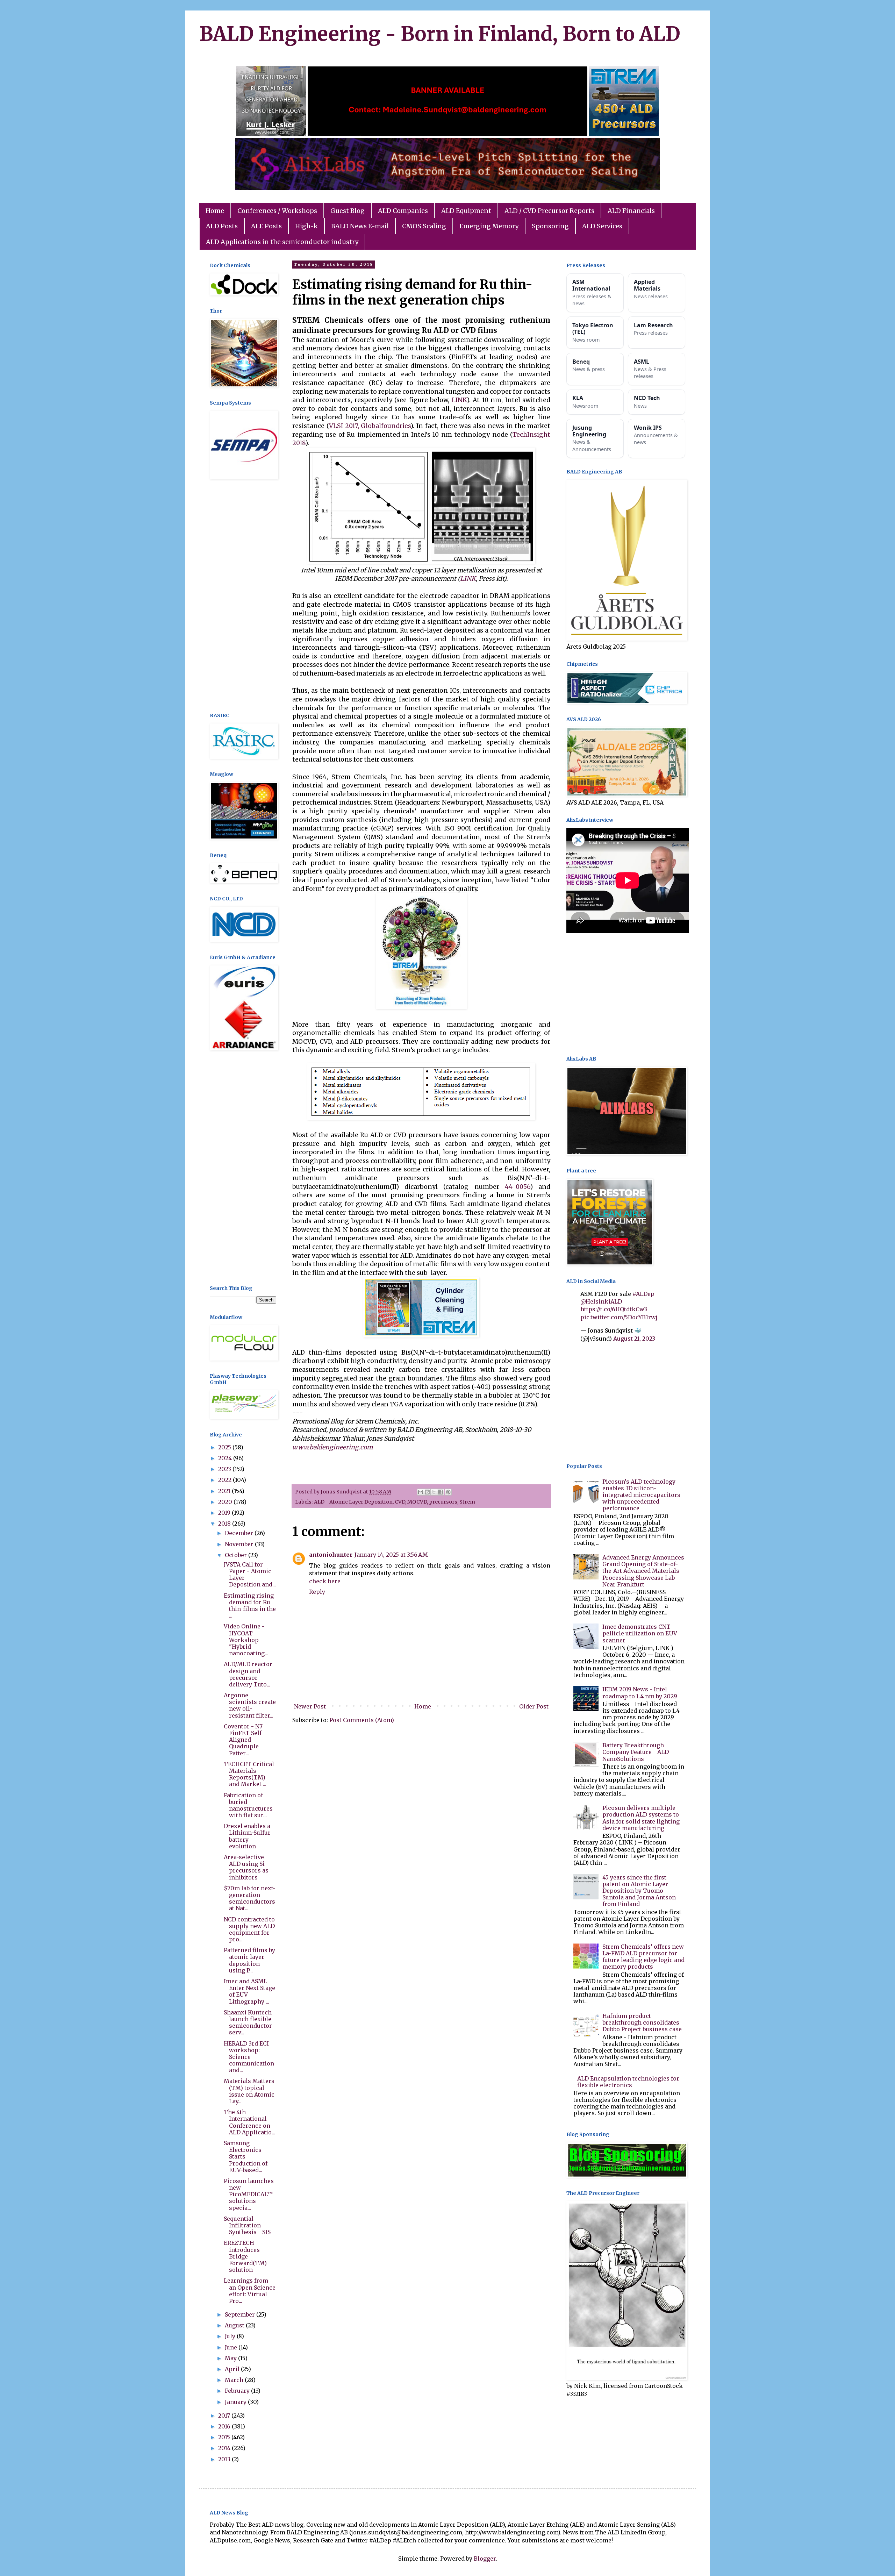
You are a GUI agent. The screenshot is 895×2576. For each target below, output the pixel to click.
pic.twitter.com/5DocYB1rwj (619, 1317)
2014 (225, 2448)
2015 (225, 2437)
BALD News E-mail (360, 226)
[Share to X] (434, 1492)
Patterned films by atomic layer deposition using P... (249, 1960)
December (240, 1533)
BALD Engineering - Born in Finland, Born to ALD (440, 34)
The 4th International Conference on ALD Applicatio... (249, 2122)
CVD (400, 1502)
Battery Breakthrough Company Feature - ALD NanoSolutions (636, 1752)
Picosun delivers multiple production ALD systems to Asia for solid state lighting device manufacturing (641, 1818)
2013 (225, 2459)
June (232, 2347)
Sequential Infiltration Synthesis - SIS (247, 2225)
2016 (225, 2426)
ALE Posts (266, 226)
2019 (225, 1513)
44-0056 (517, 1187)
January (236, 2402)
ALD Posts (222, 226)
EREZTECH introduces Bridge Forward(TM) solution (245, 2256)
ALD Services (602, 226)
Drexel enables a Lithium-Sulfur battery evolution (247, 1836)
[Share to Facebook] (441, 1492)
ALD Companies (403, 211)
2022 (225, 1480)
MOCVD (417, 1502)
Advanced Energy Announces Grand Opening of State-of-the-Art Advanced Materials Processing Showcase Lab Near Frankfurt (643, 1571)
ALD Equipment (466, 211)
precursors (443, 1502)
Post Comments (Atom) (362, 1720)
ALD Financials (631, 211)
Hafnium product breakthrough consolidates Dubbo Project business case (642, 2022)
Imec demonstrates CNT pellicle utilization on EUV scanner (640, 1633)
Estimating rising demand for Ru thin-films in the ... (250, 1606)
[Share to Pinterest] (448, 1492)
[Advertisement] (243, 597)
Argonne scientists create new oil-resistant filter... (250, 1705)
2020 (226, 1502)
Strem (467, 1502)
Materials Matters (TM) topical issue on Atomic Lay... (249, 2091)
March (235, 2380)
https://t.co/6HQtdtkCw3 (614, 1309)
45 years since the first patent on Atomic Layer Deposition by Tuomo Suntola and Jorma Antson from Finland (639, 1891)
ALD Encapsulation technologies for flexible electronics (628, 2082)
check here (325, 1581)
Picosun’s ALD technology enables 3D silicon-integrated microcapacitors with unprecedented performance (641, 1495)
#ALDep (643, 1294)
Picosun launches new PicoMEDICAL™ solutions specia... (249, 2194)
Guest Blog (348, 211)
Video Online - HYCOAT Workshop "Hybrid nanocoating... (246, 1640)
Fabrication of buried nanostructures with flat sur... (248, 1805)
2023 (225, 1469)
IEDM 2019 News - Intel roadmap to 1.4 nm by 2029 (640, 1693)
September (241, 2314)
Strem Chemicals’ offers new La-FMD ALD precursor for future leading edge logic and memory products (643, 1957)
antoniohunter (331, 1555)
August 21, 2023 (634, 1339)
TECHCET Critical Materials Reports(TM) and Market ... (249, 1774)
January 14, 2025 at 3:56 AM (391, 1555)
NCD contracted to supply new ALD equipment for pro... (249, 1929)
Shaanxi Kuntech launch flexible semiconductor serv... (248, 2022)
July (231, 2336)
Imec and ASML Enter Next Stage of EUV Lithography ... (249, 1991)
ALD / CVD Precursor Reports (549, 211)
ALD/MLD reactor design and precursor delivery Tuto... (248, 1674)
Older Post (534, 1706)
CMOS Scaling (424, 226)
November (240, 1544)
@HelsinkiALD (601, 1301)
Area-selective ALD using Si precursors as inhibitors (246, 1867)
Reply (317, 1592)
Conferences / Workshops (277, 211)
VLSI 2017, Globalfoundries (370, 426)
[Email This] (421, 1492)
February (238, 2391)
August (235, 2325)
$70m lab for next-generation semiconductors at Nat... (250, 1898)
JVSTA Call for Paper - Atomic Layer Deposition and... (250, 1575)
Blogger (485, 2559)
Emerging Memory (489, 226)
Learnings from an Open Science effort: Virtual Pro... (250, 2291)
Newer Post (310, 1706)
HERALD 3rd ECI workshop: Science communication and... (249, 2057)
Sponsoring (550, 226)
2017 (225, 2416)
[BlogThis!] (427, 1492)
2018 (225, 1524)
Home (215, 211)
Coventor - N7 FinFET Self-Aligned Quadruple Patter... (244, 1740)
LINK (459, 400)
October (237, 1555)
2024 (226, 1458)
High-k (306, 226)
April (233, 2369)
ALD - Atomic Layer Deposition (353, 1502)
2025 (225, 1447)
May (231, 2358)
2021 (225, 1491)
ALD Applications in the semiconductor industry (282, 242)
